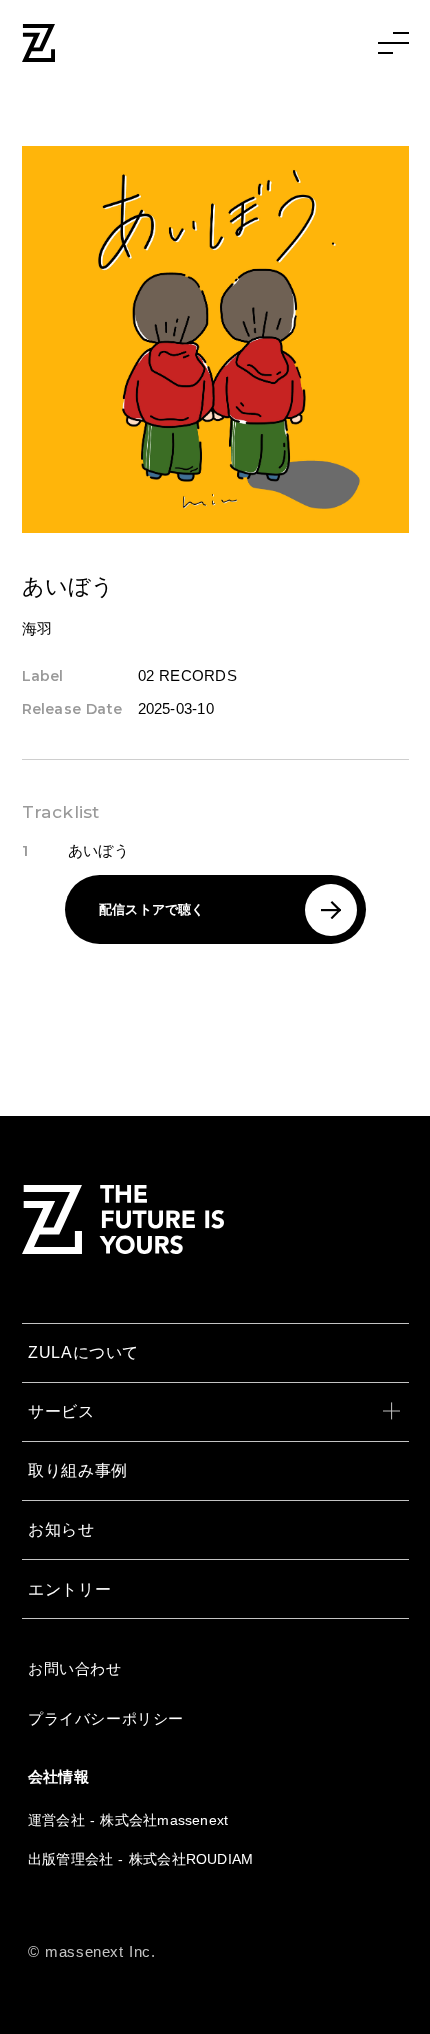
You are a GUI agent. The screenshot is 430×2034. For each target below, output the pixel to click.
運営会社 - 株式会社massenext (128, 1820)
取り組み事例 (78, 1470)
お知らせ (61, 1529)
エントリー (69, 1589)
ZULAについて (83, 1352)
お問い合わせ (75, 1668)
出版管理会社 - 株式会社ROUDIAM (140, 1859)
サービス (61, 1411)
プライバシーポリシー (106, 1718)
